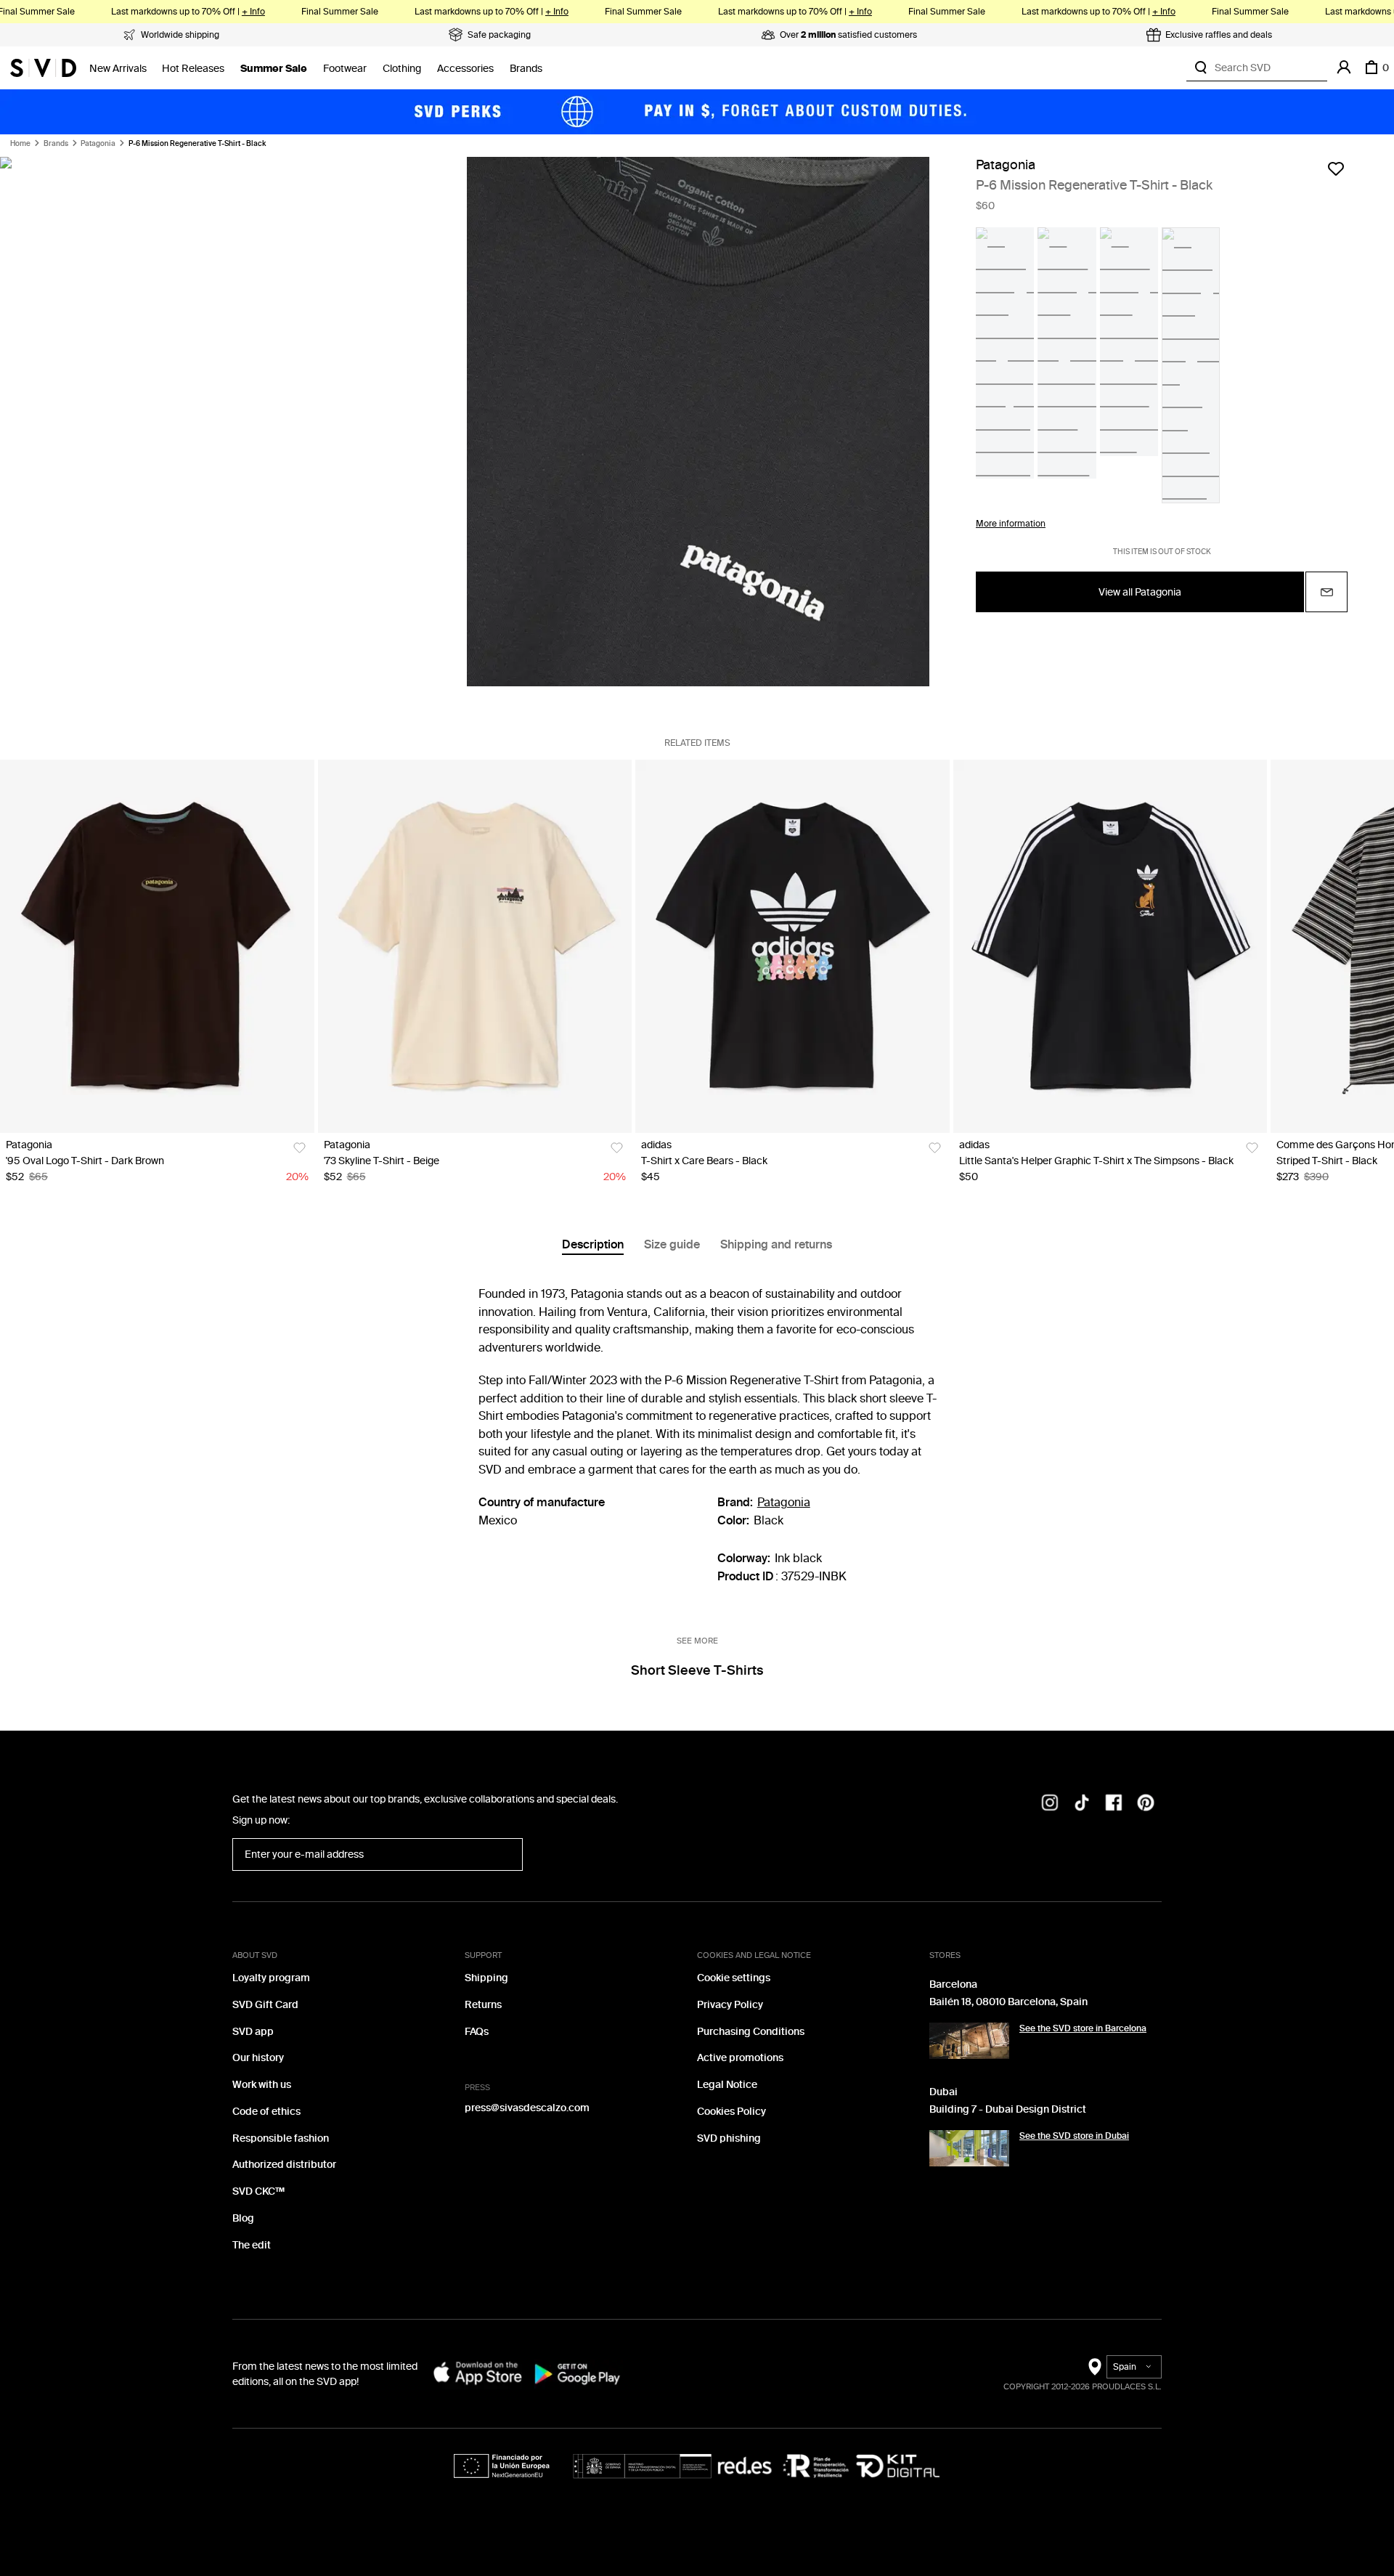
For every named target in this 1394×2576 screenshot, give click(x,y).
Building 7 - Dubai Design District (1008, 2109)
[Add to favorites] (1336, 168)
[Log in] (1344, 68)
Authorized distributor (284, 2165)
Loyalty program (271, 1978)
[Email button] (1326, 593)
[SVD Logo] (43, 68)
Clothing (402, 69)
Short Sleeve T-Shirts (697, 1670)
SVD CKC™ (258, 2191)
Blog (243, 2218)
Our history (258, 2058)
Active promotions (740, 2058)
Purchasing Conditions (751, 2032)
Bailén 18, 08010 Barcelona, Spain (1008, 2002)
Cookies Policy (731, 2112)
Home (20, 144)
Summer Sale (274, 69)
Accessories (465, 69)
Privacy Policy (730, 2005)
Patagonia (98, 144)
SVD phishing (729, 2138)
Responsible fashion (281, 2138)
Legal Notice (727, 2085)
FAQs (477, 2032)
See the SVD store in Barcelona (1083, 2028)
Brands (526, 69)
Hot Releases (193, 69)
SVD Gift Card (265, 2005)
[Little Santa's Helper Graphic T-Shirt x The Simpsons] (1110, 946)
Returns (483, 2005)
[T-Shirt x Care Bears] (792, 946)
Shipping (486, 1978)
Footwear (345, 69)
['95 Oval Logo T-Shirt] (157, 946)
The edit (252, 2245)
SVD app (253, 2032)
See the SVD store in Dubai (1074, 2136)
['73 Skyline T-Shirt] (475, 946)
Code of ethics (266, 2112)
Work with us (262, 2085)
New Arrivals (118, 69)
